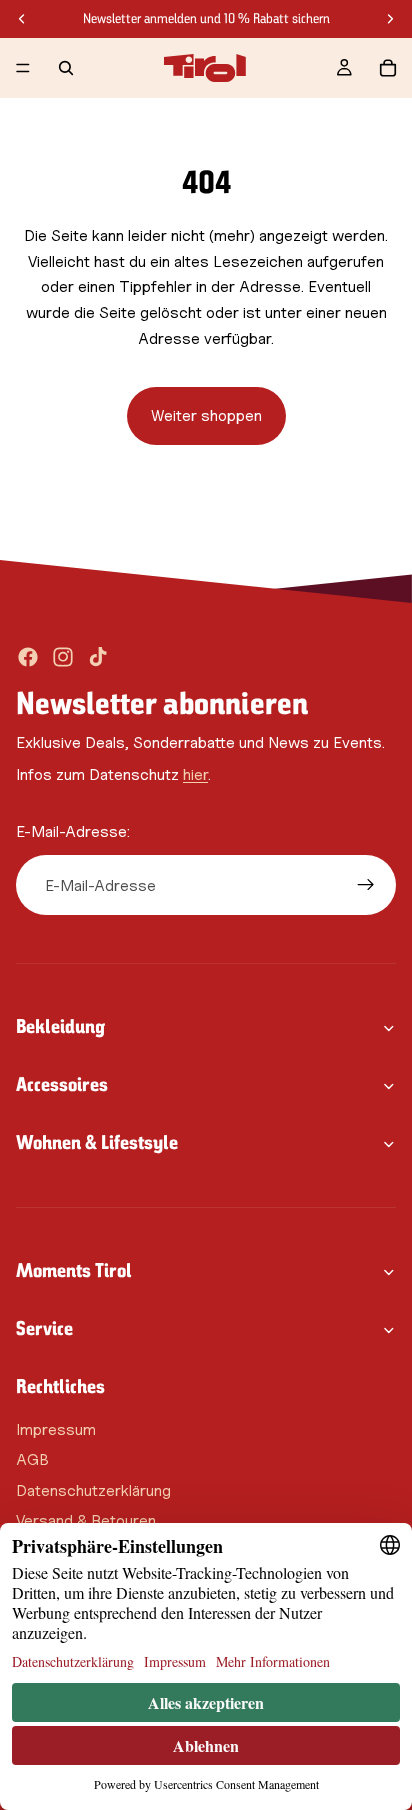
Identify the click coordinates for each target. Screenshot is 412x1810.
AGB (32, 1459)
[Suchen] (66, 68)
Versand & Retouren (86, 1520)
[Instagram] (63, 657)
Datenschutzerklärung (93, 1490)
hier (195, 774)
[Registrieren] (366, 885)
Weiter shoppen (206, 415)
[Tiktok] (98, 657)
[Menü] (23, 68)
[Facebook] (28, 657)
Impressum (56, 1428)
